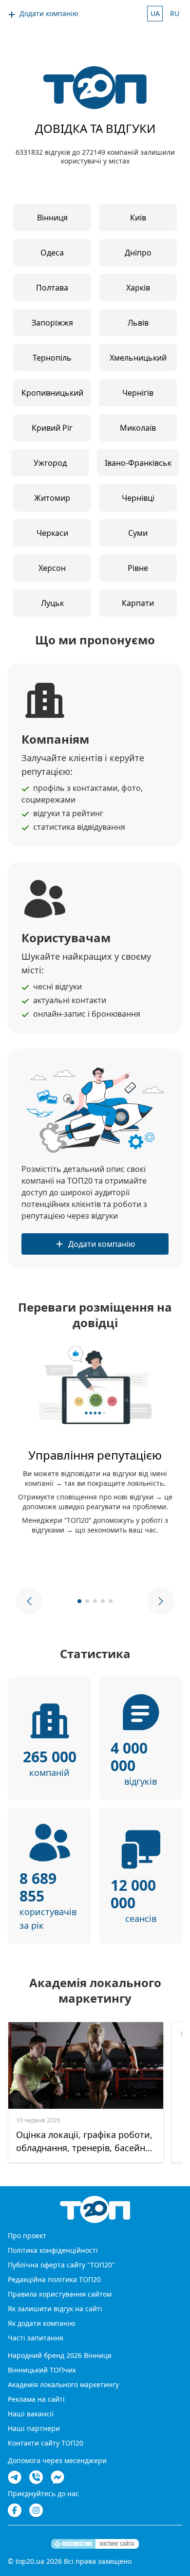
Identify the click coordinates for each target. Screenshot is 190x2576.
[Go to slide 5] (111, 1601)
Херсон (52, 568)
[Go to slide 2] (87, 1601)
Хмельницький (138, 358)
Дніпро (138, 253)
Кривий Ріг (52, 428)
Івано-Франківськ (138, 463)
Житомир (52, 498)
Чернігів (138, 393)
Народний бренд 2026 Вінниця (60, 2355)
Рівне (138, 568)
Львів (138, 323)
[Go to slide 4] (103, 1601)
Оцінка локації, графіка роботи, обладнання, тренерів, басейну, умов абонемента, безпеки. (84, 2142)
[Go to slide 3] (95, 1601)
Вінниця (52, 218)
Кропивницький (52, 393)
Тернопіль (52, 358)
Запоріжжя (52, 323)
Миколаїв (138, 428)
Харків (138, 288)
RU (175, 13)
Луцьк (52, 603)
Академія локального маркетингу (63, 2384)
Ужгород (50, 463)
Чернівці (138, 498)
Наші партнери (34, 2428)
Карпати (138, 603)
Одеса (52, 253)
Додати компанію (49, 13)
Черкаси (52, 533)
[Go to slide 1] (79, 1601)
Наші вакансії (31, 2414)
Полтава (52, 288)
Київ (138, 218)
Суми (138, 533)
